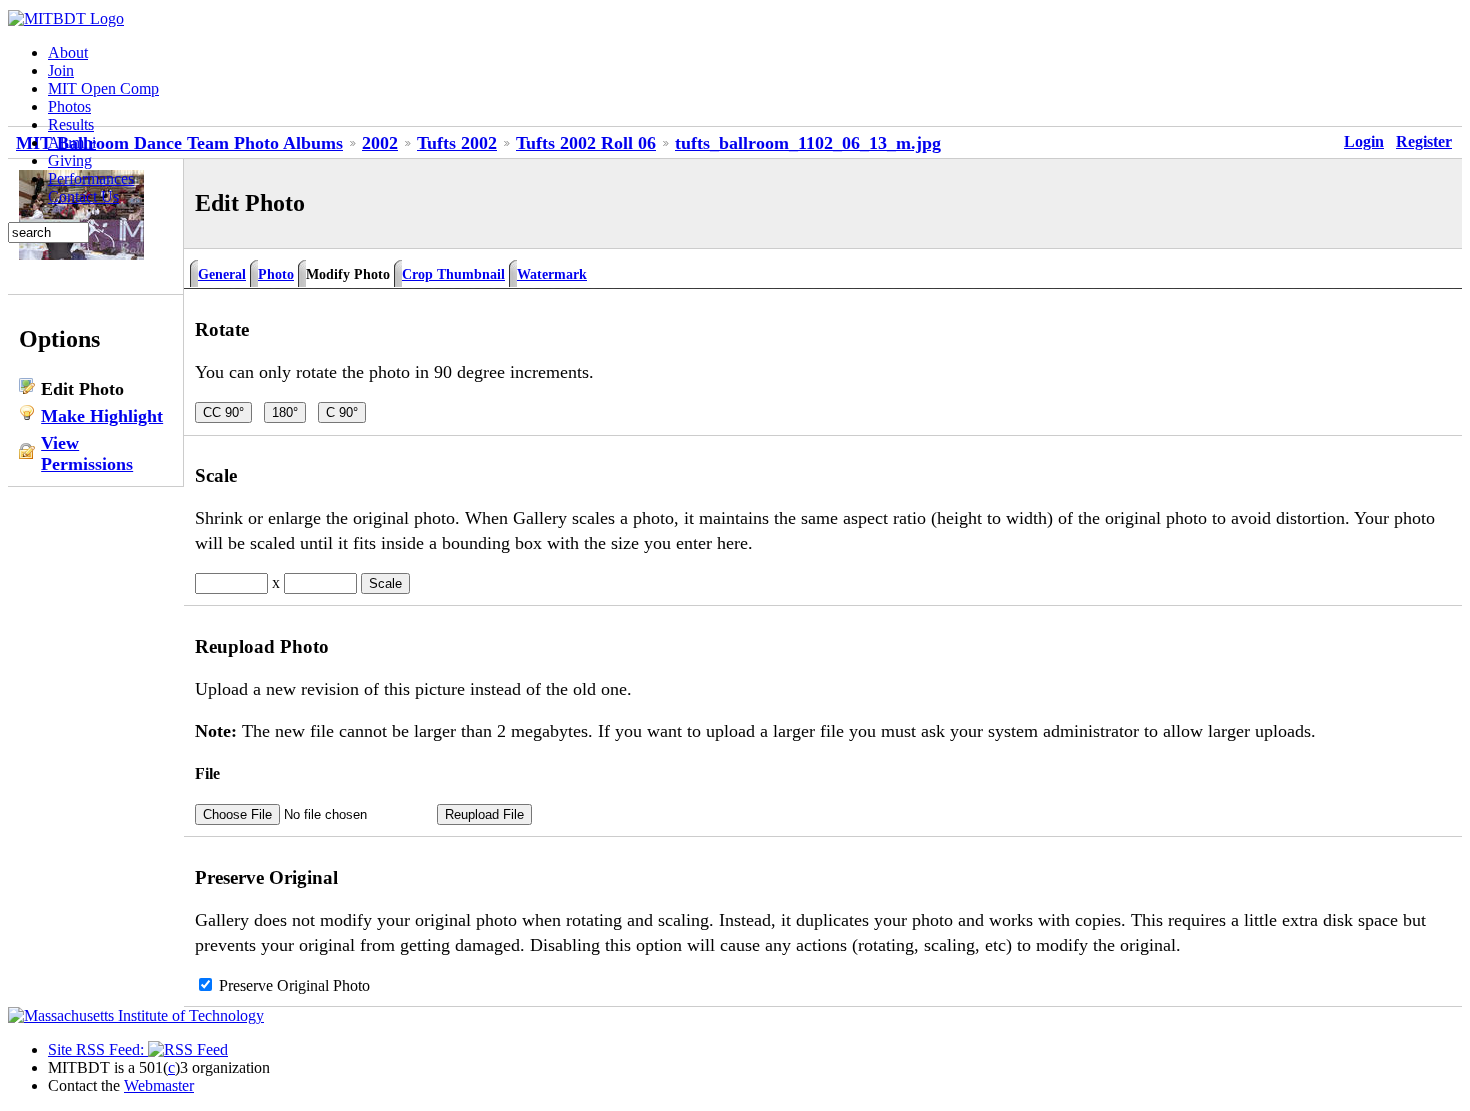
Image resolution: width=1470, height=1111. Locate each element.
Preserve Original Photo (294, 985)
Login (1364, 141)
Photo (276, 274)
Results (71, 124)
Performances (91, 178)
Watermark (552, 274)
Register (1424, 141)
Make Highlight (102, 416)
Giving (70, 160)
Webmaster (159, 1085)
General (222, 274)
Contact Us (83, 196)
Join (61, 70)
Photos (69, 106)
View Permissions (87, 453)
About (68, 52)
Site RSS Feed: (98, 1049)
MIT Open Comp (103, 88)
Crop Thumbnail (453, 274)
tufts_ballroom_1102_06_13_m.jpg (808, 143)
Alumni (72, 142)
